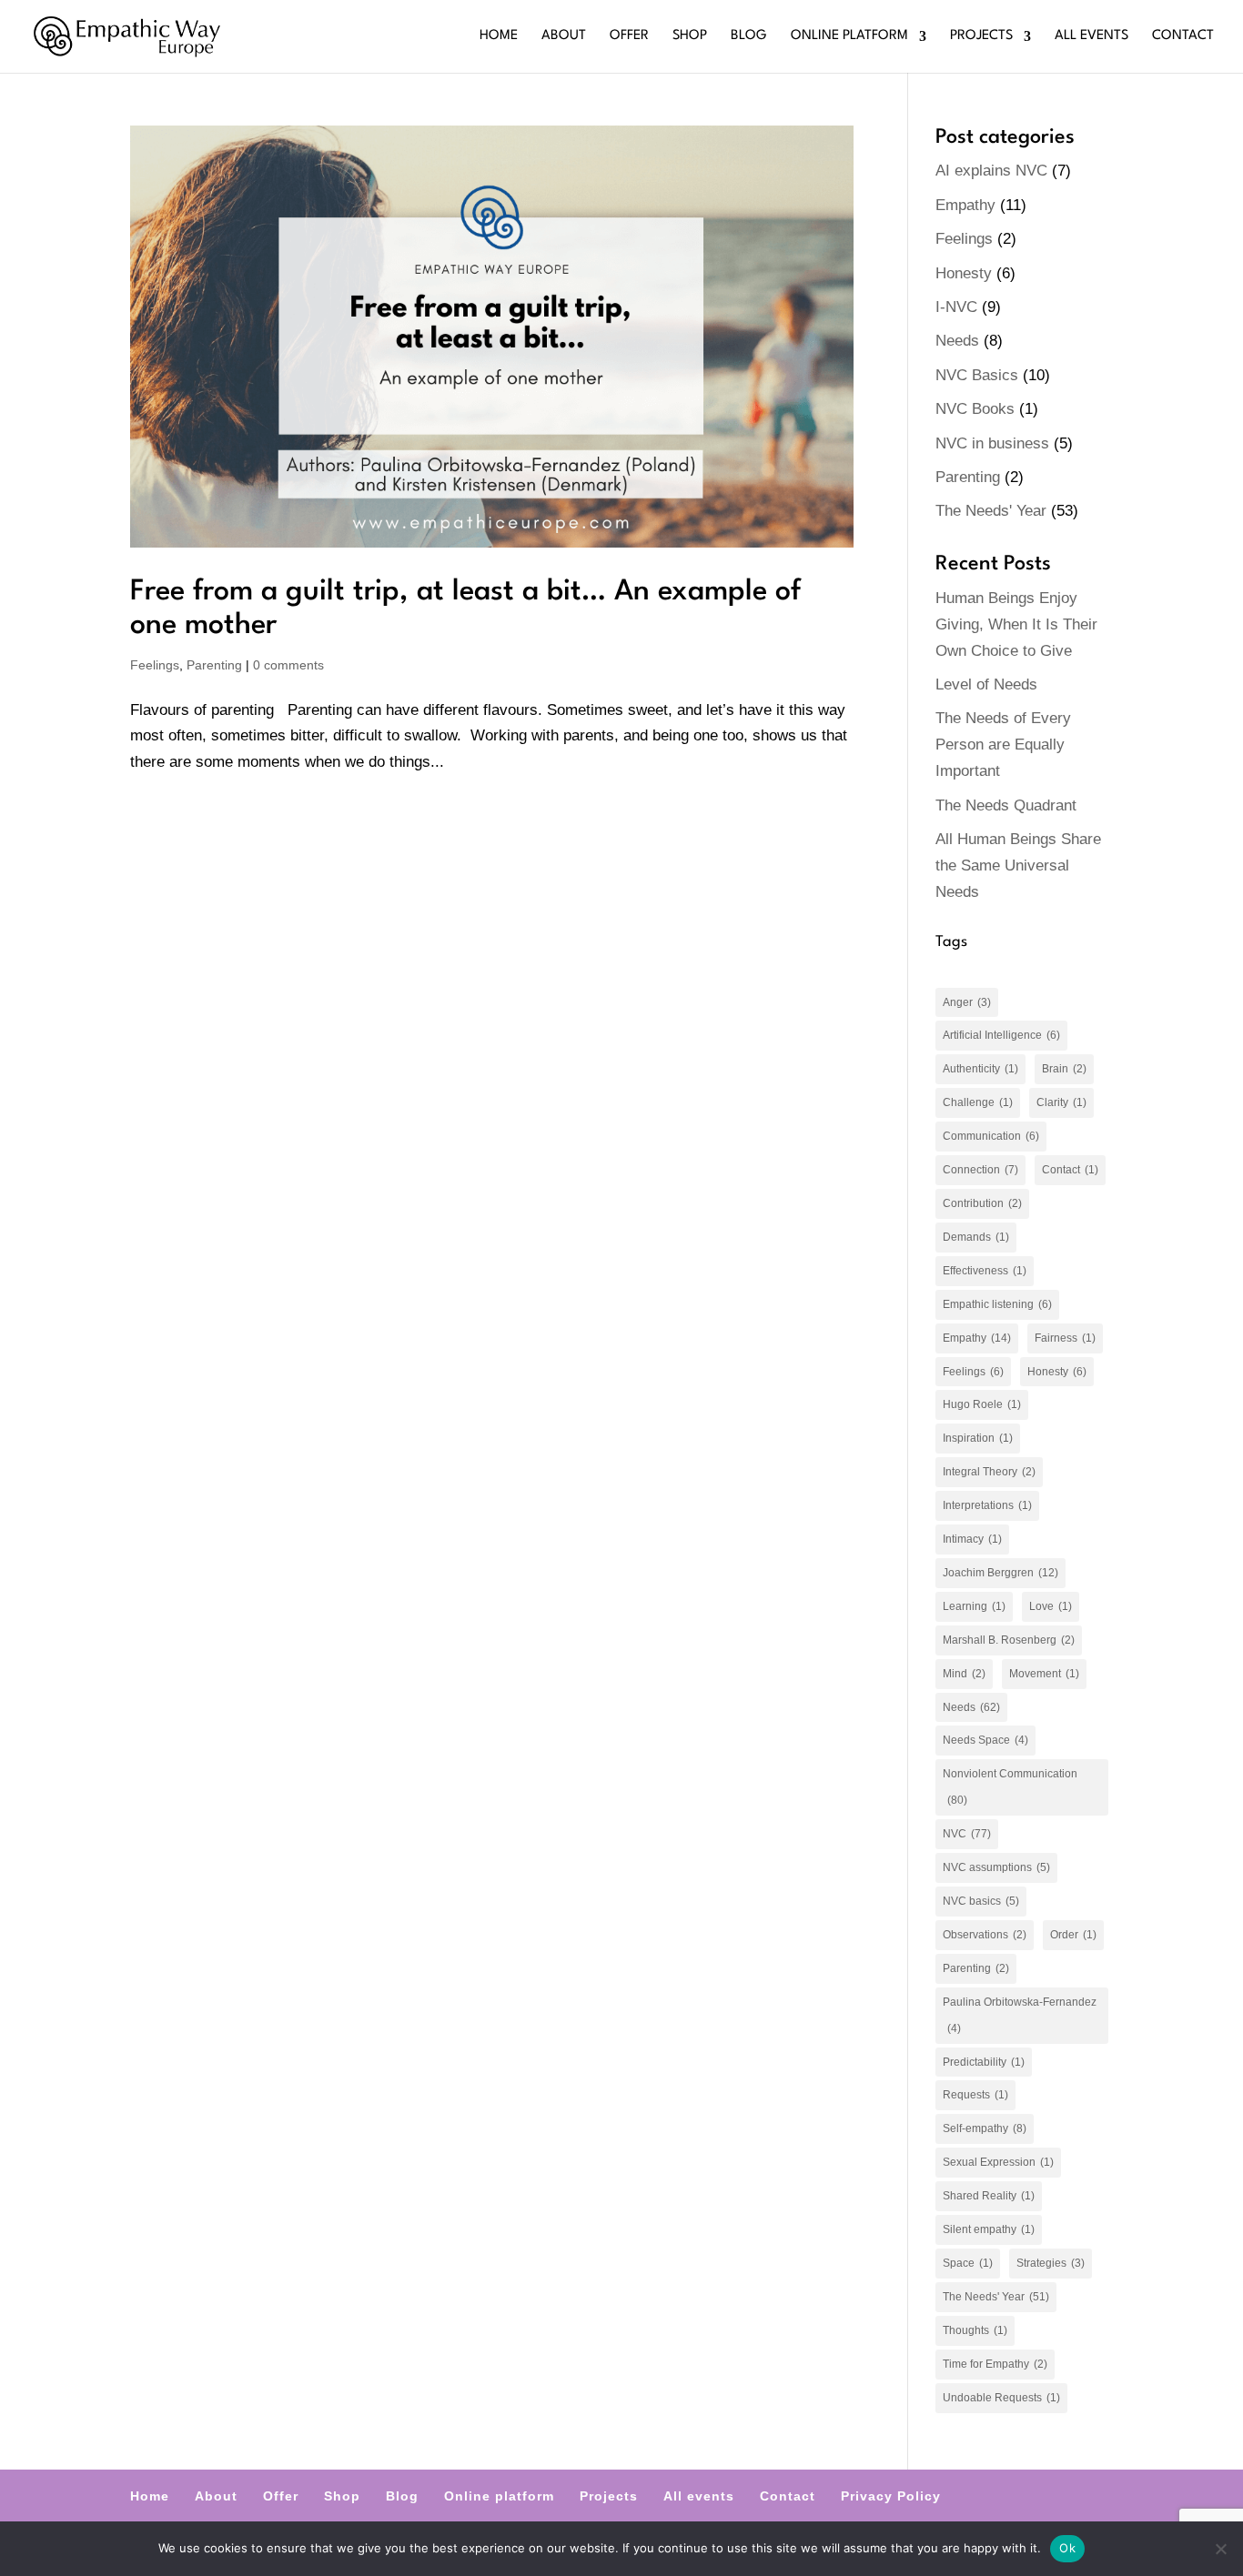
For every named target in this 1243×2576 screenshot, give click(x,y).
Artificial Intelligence (1001, 1035)
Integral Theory (989, 1472)
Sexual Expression (998, 2162)
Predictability (984, 2062)
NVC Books (975, 409)
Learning (974, 1606)
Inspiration (978, 1438)
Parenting (214, 665)
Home (499, 36)
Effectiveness (985, 1271)
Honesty (964, 273)
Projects (981, 36)
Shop (690, 36)
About (564, 36)
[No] (1220, 2549)
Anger (967, 1002)
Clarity (1061, 1102)
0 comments (288, 665)
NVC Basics (977, 375)
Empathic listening (997, 1304)
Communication (991, 1136)
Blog (749, 36)
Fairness (1065, 1338)
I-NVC (956, 307)
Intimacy (972, 1539)
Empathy (965, 205)
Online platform (849, 36)
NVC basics (981, 1901)
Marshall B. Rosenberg (1009, 1640)
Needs (957, 341)
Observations (985, 1935)
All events (1091, 36)
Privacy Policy (891, 2496)
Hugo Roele (982, 1404)
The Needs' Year (991, 511)
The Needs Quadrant (1006, 805)
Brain (1064, 1069)
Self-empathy (985, 2128)
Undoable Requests (1001, 2398)
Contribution (982, 1203)
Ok (1067, 2548)
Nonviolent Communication (1010, 1787)
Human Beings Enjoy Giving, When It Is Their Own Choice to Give (1016, 624)
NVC (967, 1834)
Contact (1183, 36)
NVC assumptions (996, 1867)
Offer (629, 36)
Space (968, 2263)
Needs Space (985, 1740)
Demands (976, 1237)
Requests (975, 2095)
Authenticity (980, 1069)
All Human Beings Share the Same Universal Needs (1018, 865)
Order (1073, 1935)
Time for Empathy (995, 2364)
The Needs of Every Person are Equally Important (1003, 745)
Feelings (155, 665)
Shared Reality (989, 2196)
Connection (980, 1170)
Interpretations (987, 1505)
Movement (1044, 1674)
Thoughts (975, 2330)
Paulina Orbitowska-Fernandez (1020, 2015)
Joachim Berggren (1000, 1573)
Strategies (1051, 2263)
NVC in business (992, 443)
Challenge (978, 1102)
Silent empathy (989, 2229)
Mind (964, 1674)
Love (1051, 1606)
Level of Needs (986, 684)
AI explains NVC (991, 171)
